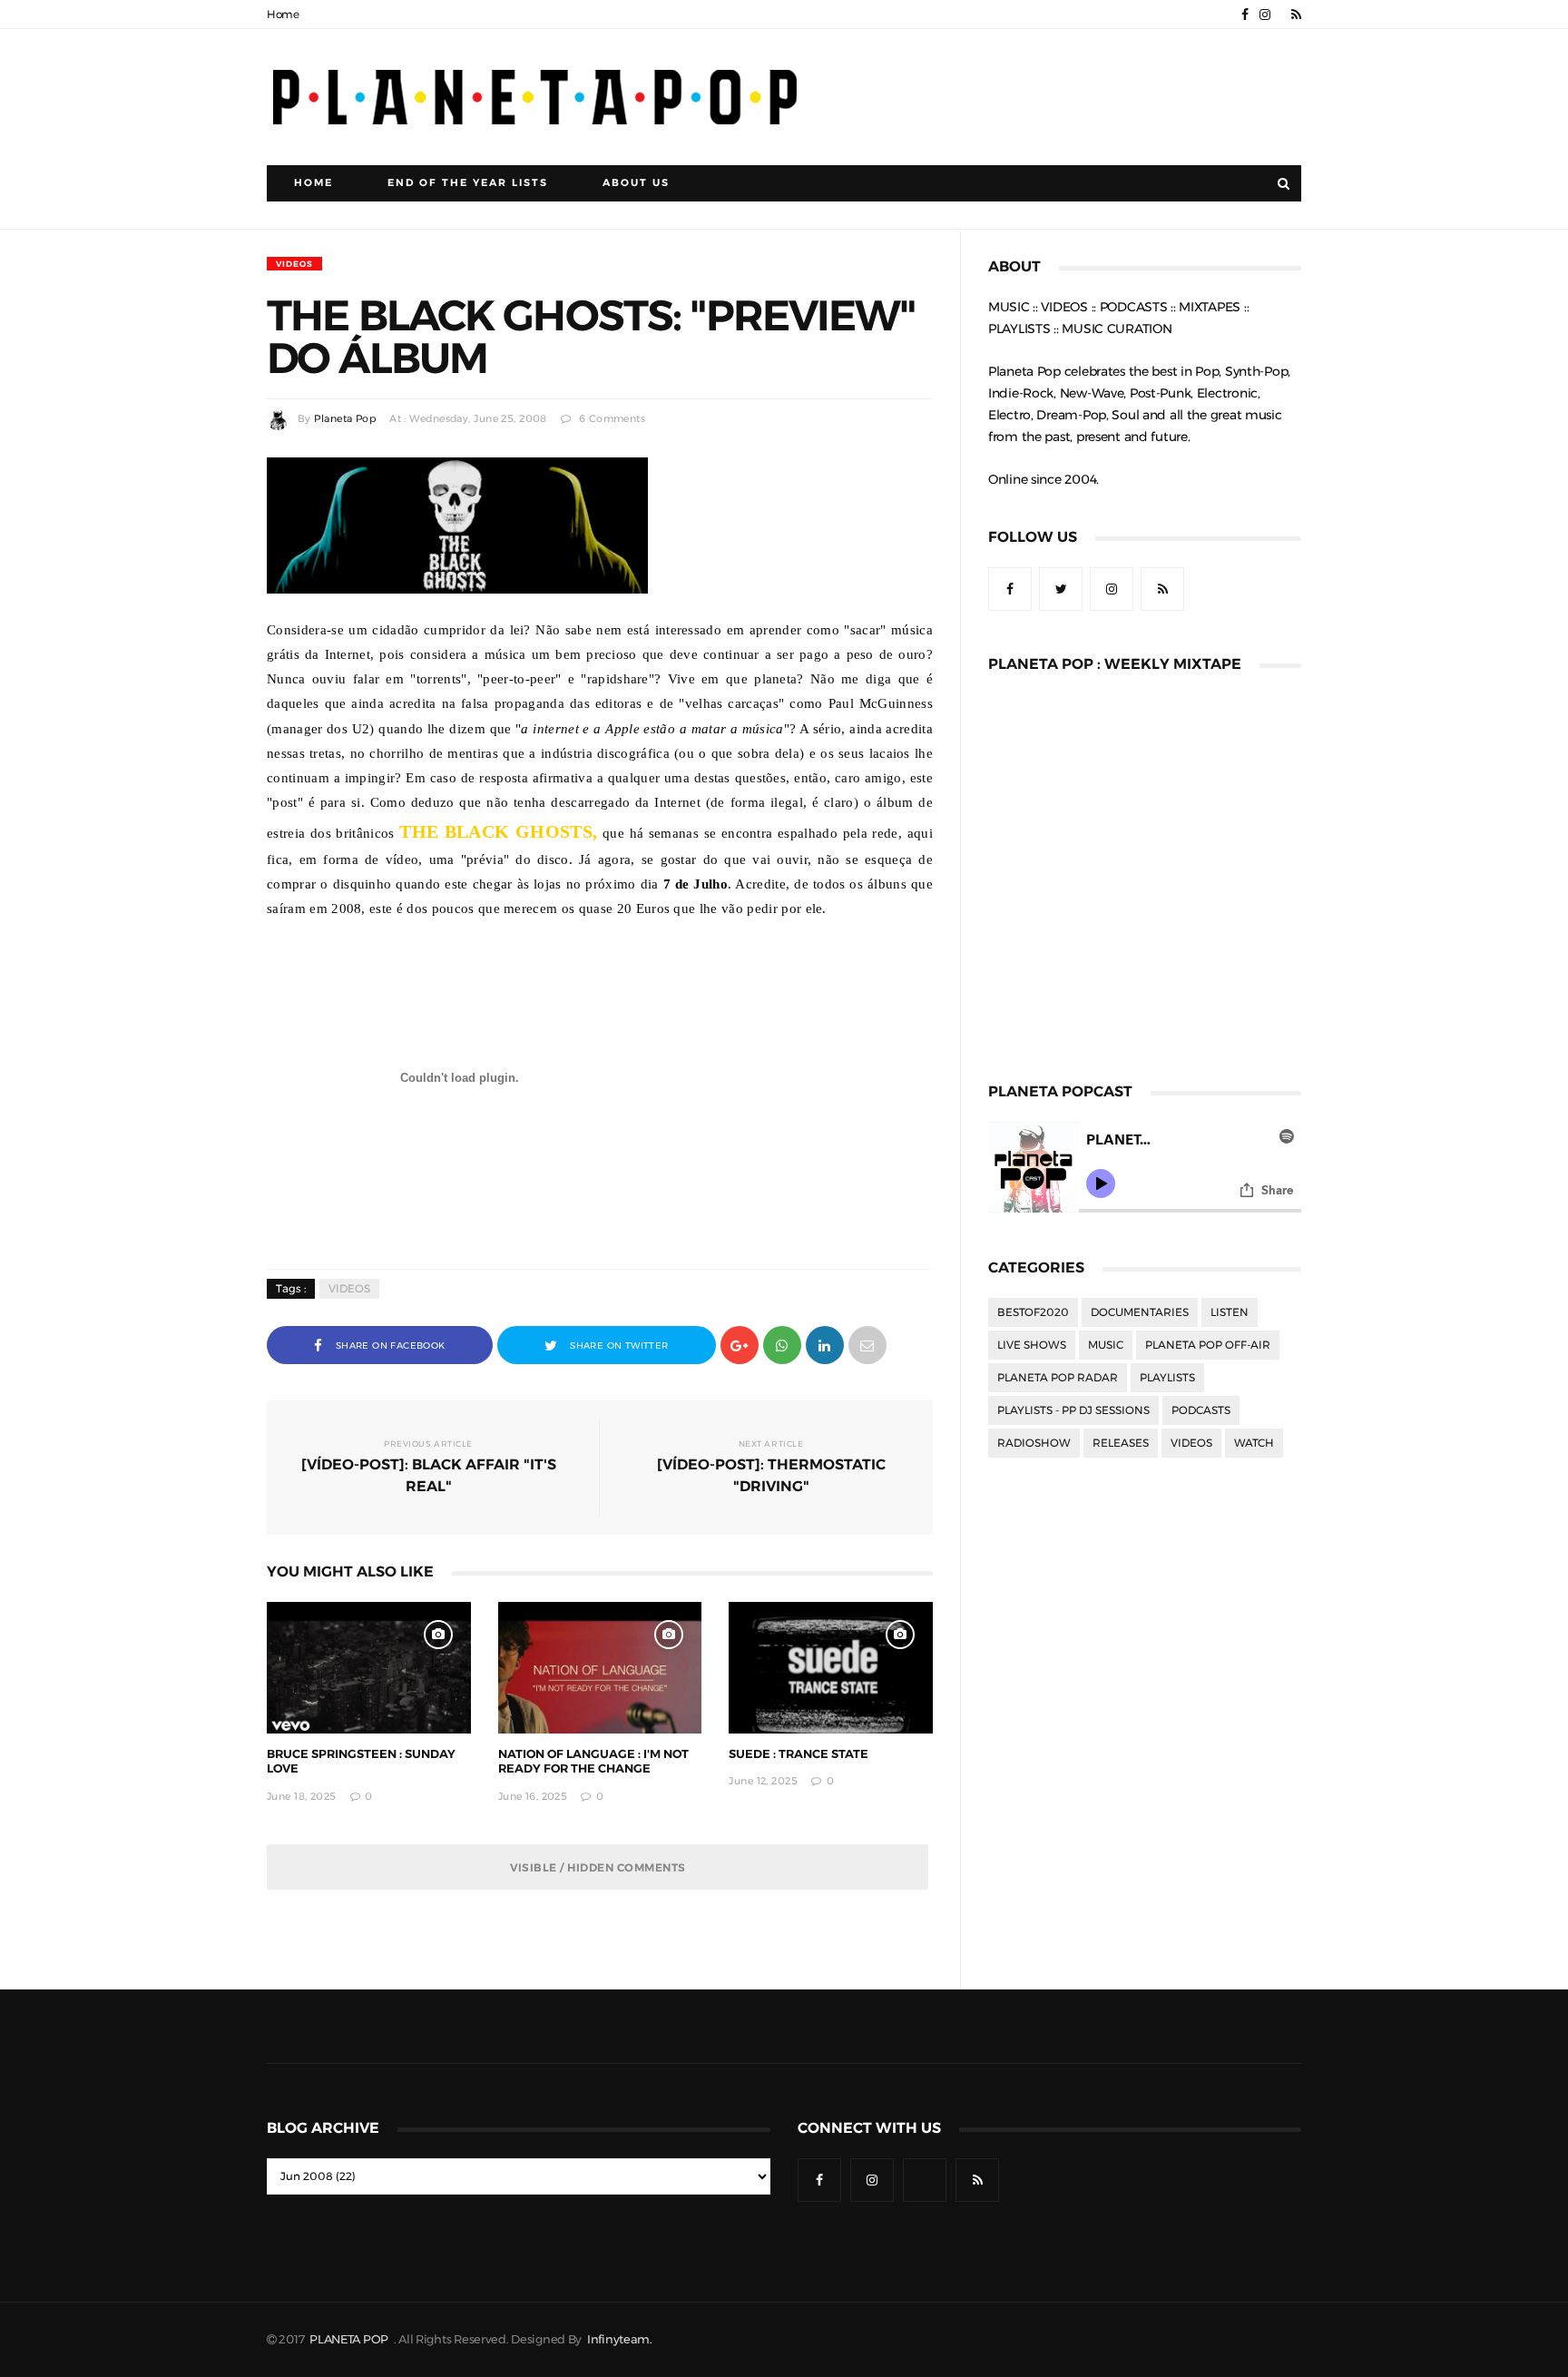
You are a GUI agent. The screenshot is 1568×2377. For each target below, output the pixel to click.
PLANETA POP (350, 2339)
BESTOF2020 (1033, 1312)
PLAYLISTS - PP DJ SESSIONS (1073, 1410)
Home (283, 15)
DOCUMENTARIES (1140, 1312)
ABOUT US (636, 183)
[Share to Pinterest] (867, 1344)
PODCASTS (1201, 1410)
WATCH (1254, 1443)
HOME (314, 183)
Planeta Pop (345, 419)
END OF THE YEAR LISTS (468, 183)
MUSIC (1106, 1345)
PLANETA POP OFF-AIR (1208, 1345)
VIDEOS (294, 264)
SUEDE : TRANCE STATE (799, 1754)
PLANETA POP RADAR (1058, 1378)
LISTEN (1230, 1312)
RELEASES (1121, 1443)
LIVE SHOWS (1032, 1345)
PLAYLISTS (1167, 1378)
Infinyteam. (620, 2339)
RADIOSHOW (1034, 1443)
